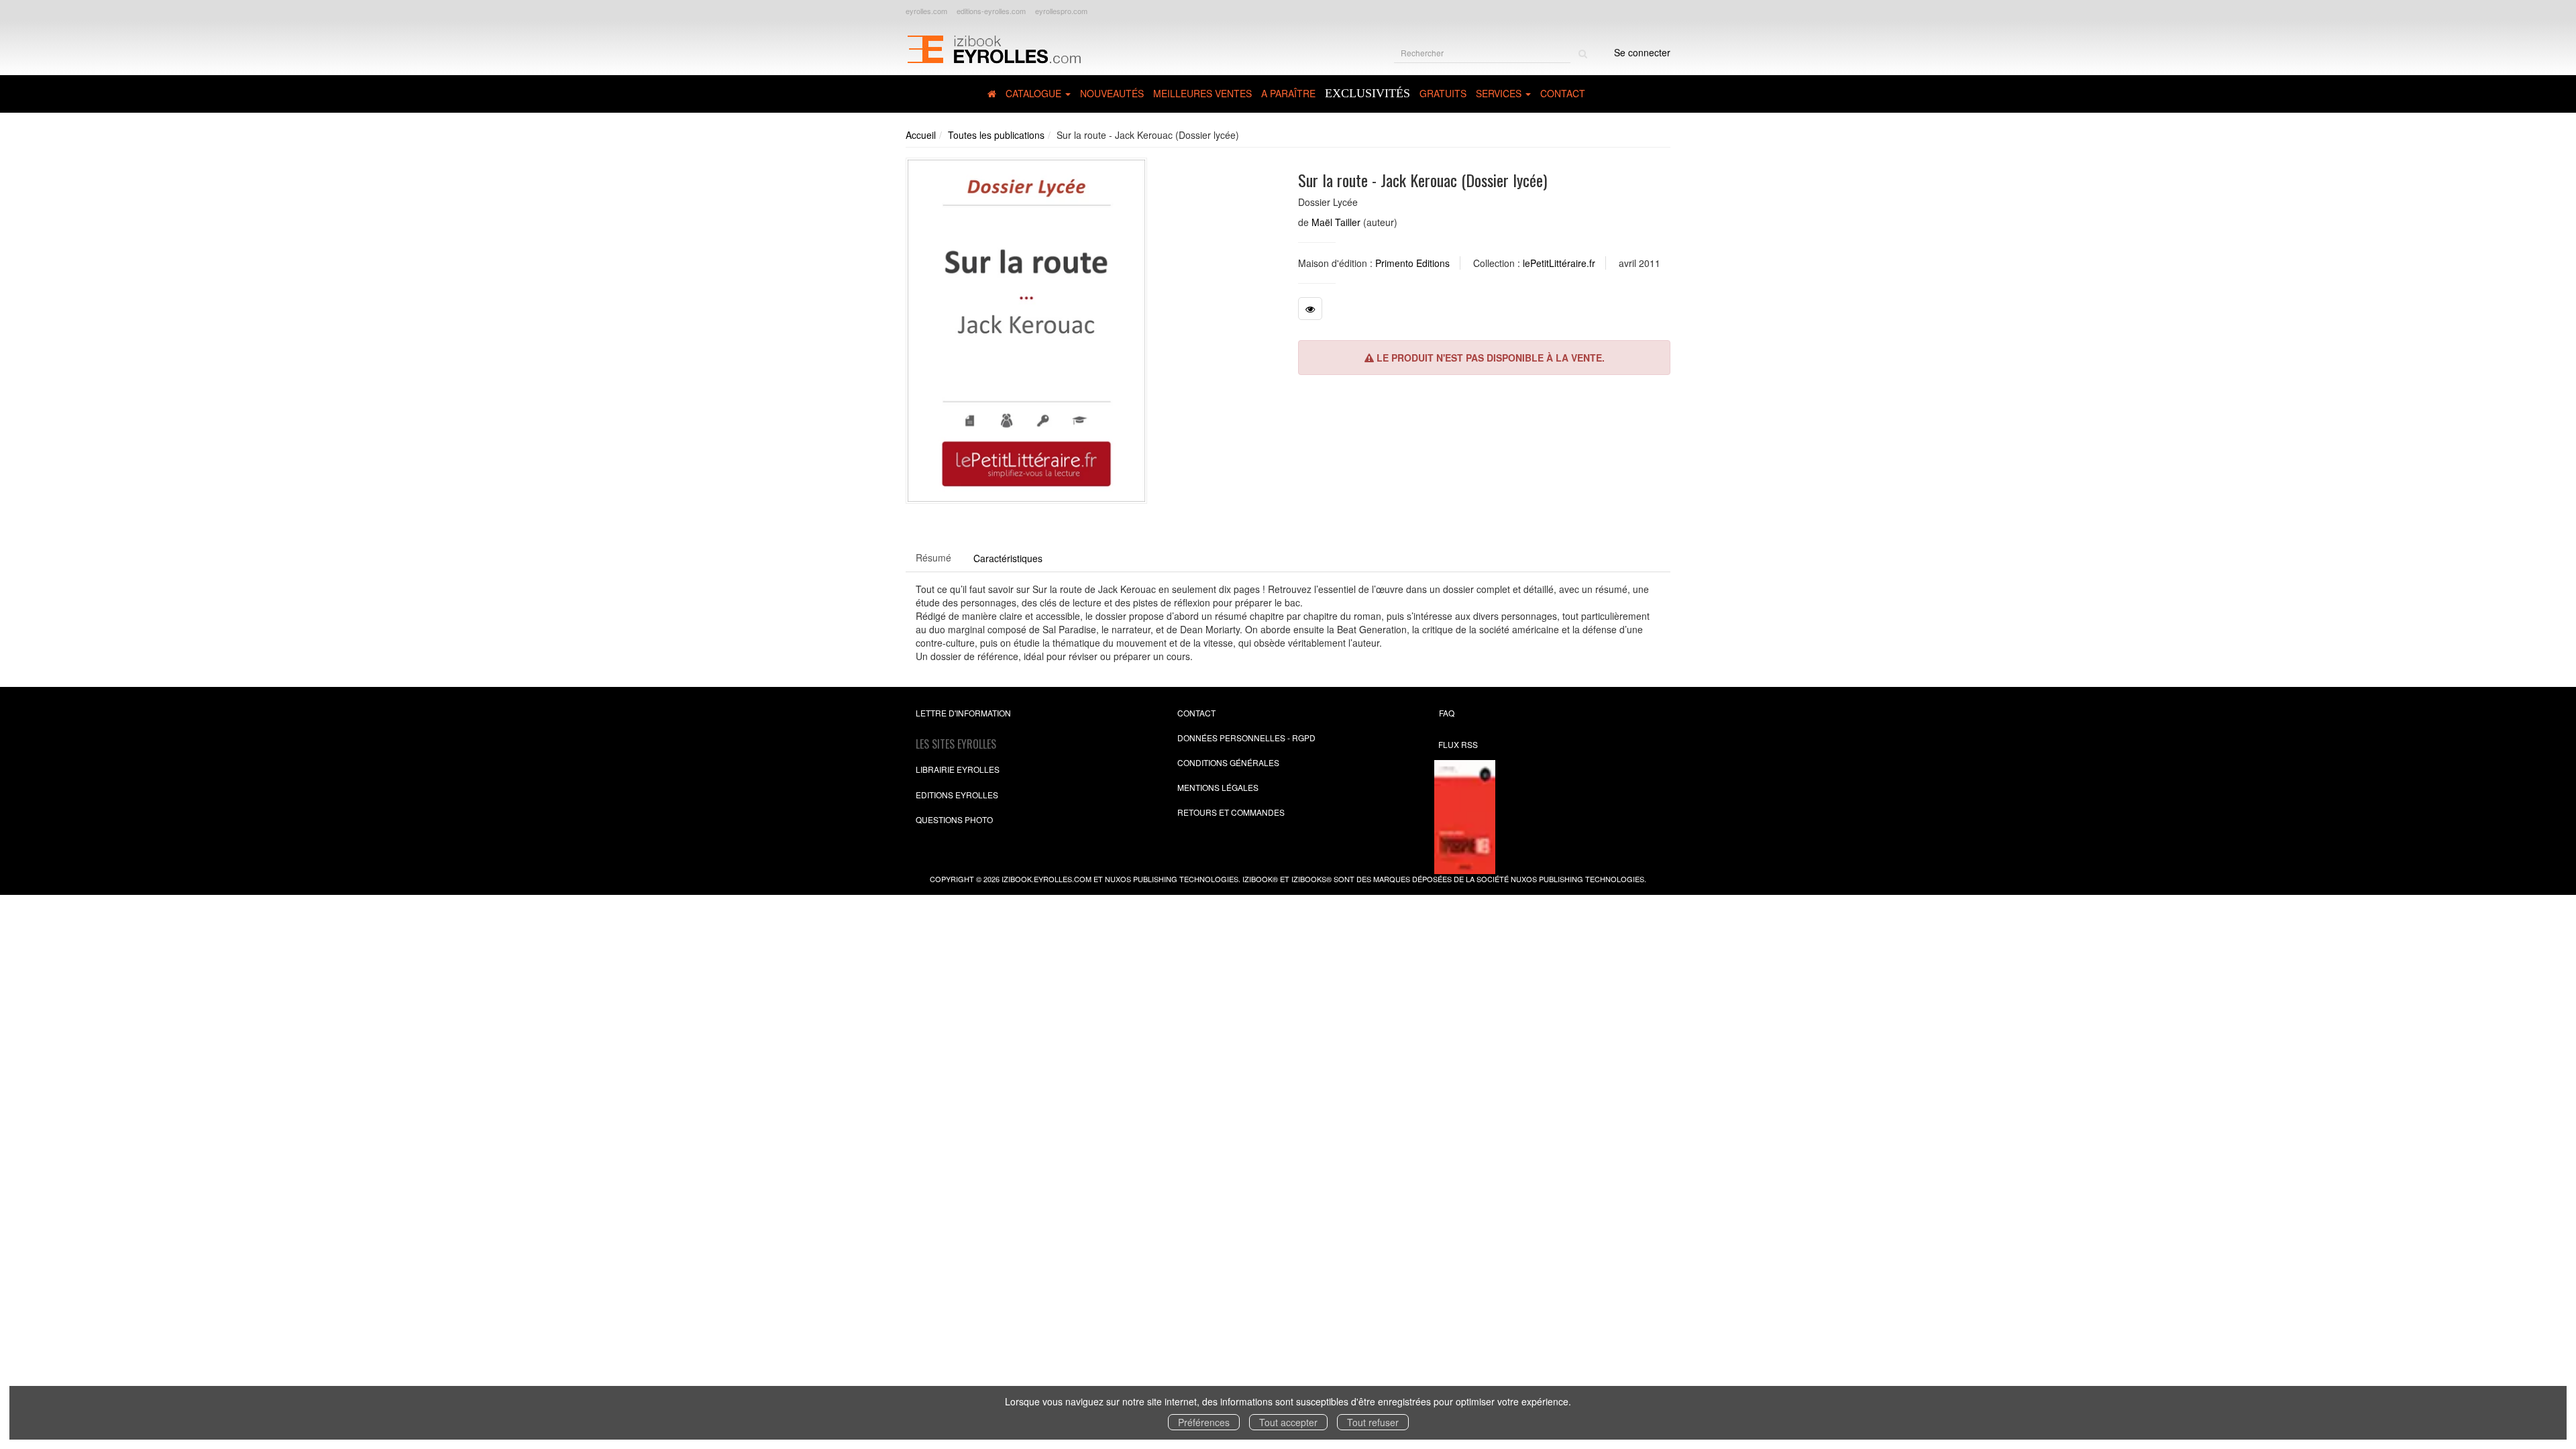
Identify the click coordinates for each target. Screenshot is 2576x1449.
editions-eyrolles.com (991, 11)
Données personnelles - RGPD (1246, 738)
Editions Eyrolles (957, 795)
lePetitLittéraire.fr (1559, 263)
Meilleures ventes (1202, 93)
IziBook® (1260, 879)
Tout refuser (1373, 1422)
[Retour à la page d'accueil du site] (994, 48)
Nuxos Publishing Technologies (1577, 879)
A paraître (1288, 93)
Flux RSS (1458, 744)
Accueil (921, 135)
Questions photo (954, 819)
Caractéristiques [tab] (1008, 558)
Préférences (1204, 1422)
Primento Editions (1412, 263)
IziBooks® (1311, 879)
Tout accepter (1288, 1422)
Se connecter (1642, 52)
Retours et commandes (1231, 812)
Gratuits (1443, 93)
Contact (1563, 93)
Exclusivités (1367, 93)
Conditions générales (1228, 762)
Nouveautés (1112, 93)
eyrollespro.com (1061, 11)
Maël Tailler (1336, 222)
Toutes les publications (996, 135)
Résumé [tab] (933, 557)
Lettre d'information (963, 713)
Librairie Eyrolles (958, 769)
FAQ (1447, 713)
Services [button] (1500, 93)
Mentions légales (1218, 787)
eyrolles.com (926, 11)
